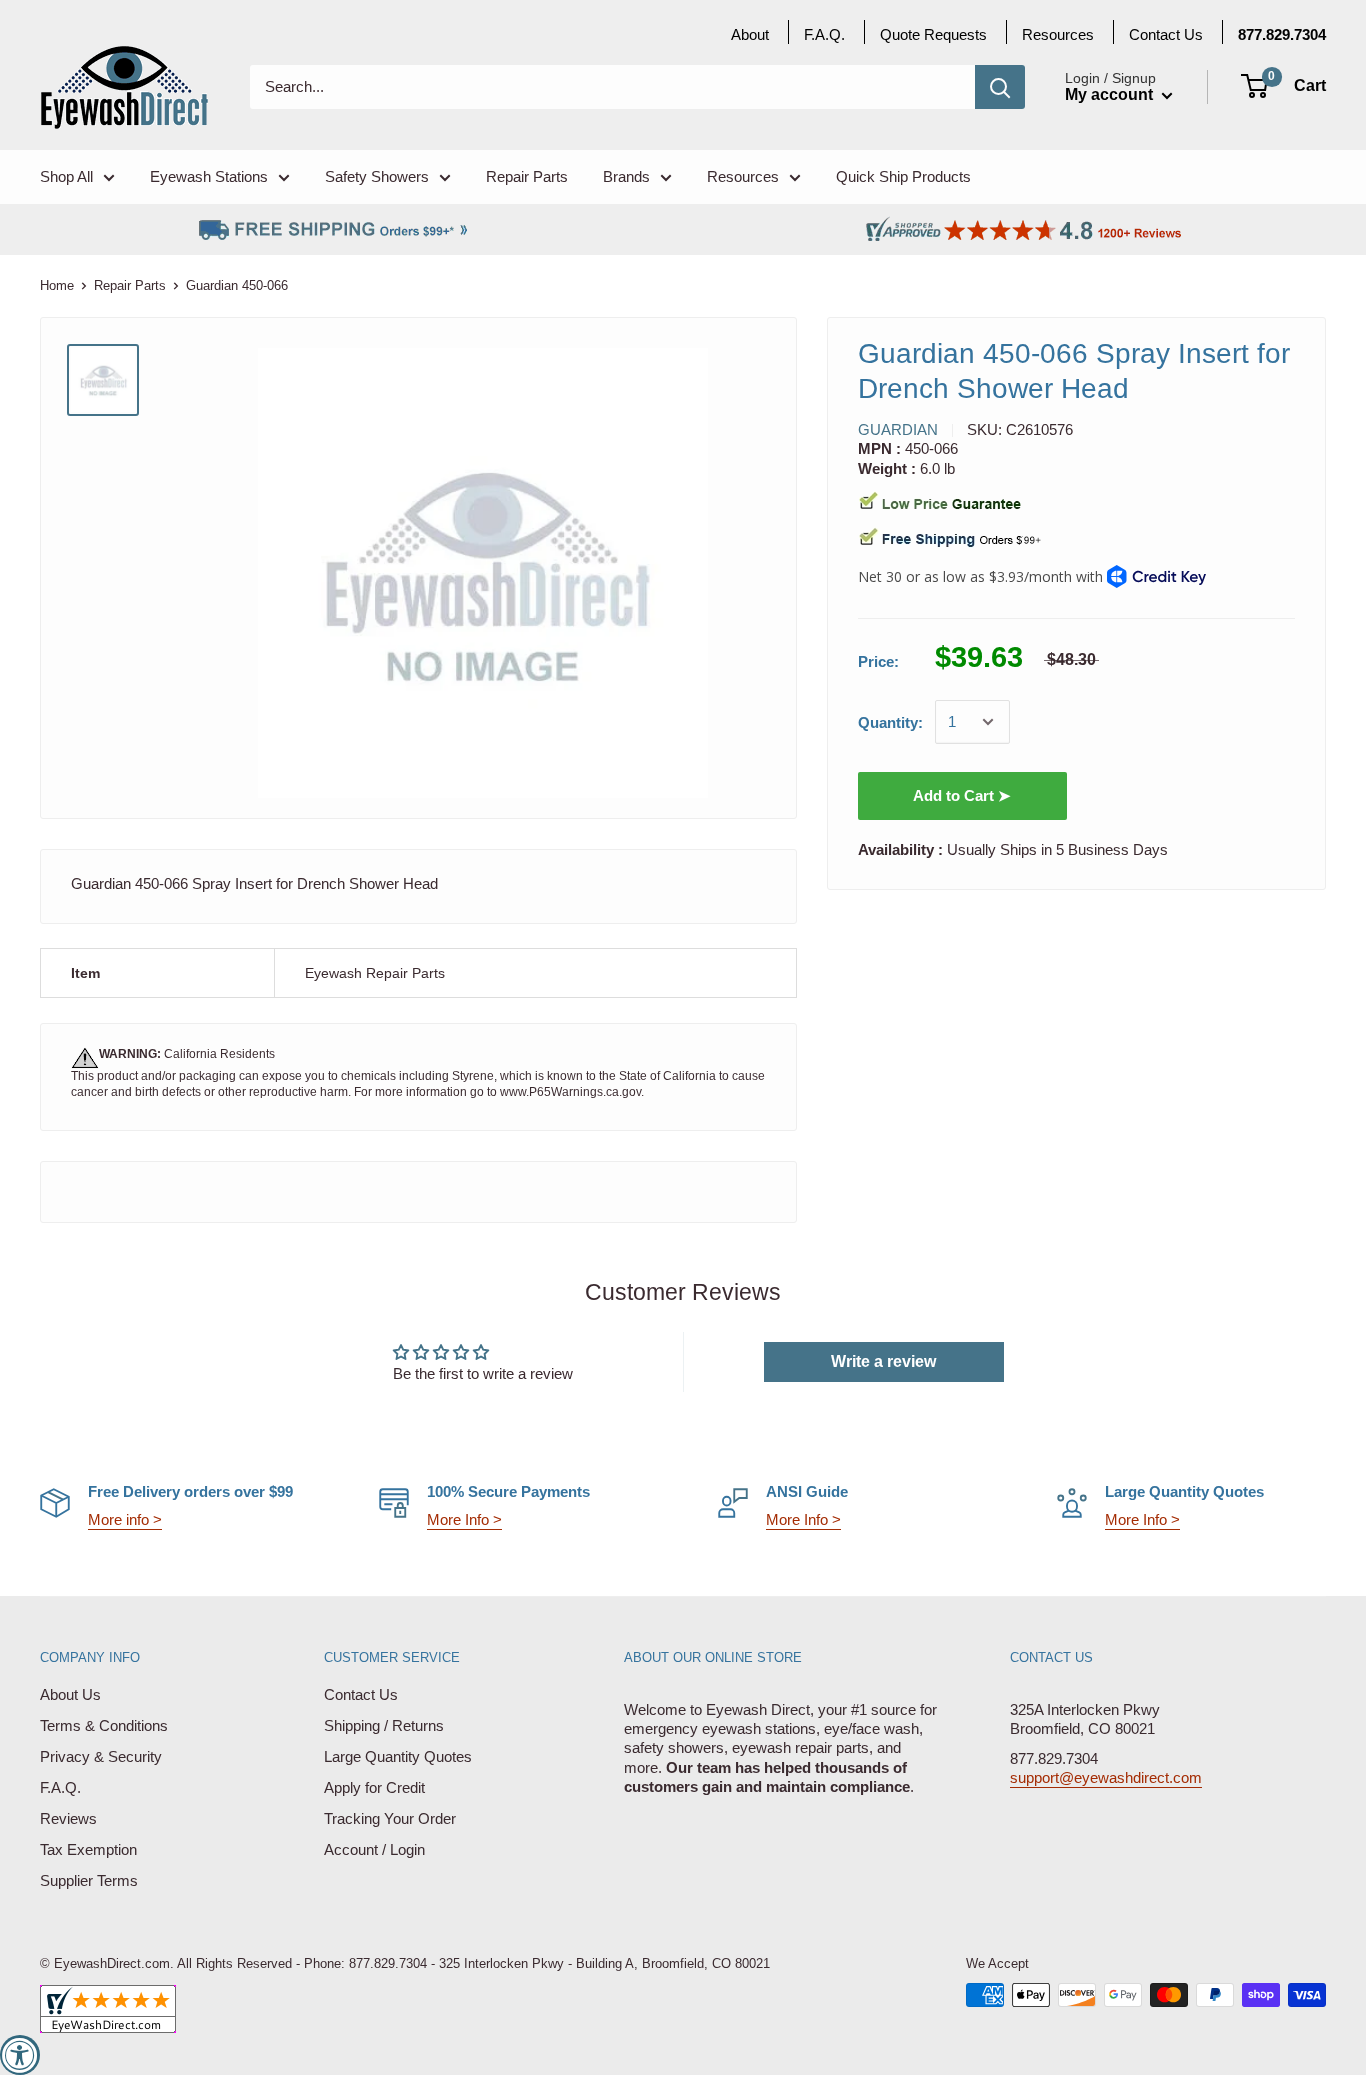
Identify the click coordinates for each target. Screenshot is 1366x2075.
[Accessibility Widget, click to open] (20, 2055)
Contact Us (361, 1694)
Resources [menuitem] (743, 176)
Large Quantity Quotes (398, 1756)
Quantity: (890, 722)
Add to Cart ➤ (962, 795)
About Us (70, 1694)
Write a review (883, 1361)
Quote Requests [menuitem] (933, 34)
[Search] (1000, 87)
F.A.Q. (60, 1787)
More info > (125, 1519)
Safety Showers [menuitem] (377, 176)
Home (57, 285)
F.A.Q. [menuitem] (824, 34)
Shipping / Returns (384, 1725)
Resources (1058, 34)
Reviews (68, 1818)
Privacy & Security (101, 1756)
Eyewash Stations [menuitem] (209, 176)
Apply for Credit (374, 1787)
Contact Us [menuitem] (1166, 34)
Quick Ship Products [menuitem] (903, 176)
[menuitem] (1282, 34)
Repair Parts (130, 285)
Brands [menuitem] (626, 176)
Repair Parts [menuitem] (527, 176)
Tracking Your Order (390, 1818)
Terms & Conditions (104, 1725)
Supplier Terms (89, 1880)
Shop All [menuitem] (66, 176)
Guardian (898, 429)
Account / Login (374, 1849)
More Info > (464, 1519)
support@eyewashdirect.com (1106, 1777)
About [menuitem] (750, 34)
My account (1111, 94)
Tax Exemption (88, 1849)
